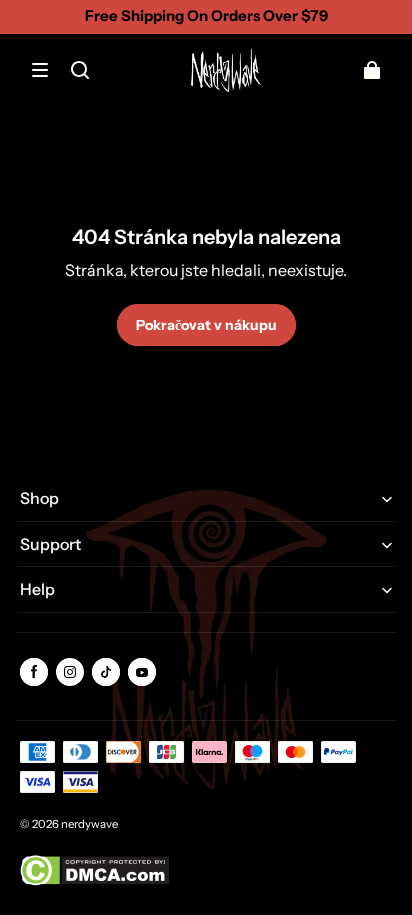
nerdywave (89, 824)
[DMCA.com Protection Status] (94, 881)
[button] (40, 70)
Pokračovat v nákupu (206, 325)
